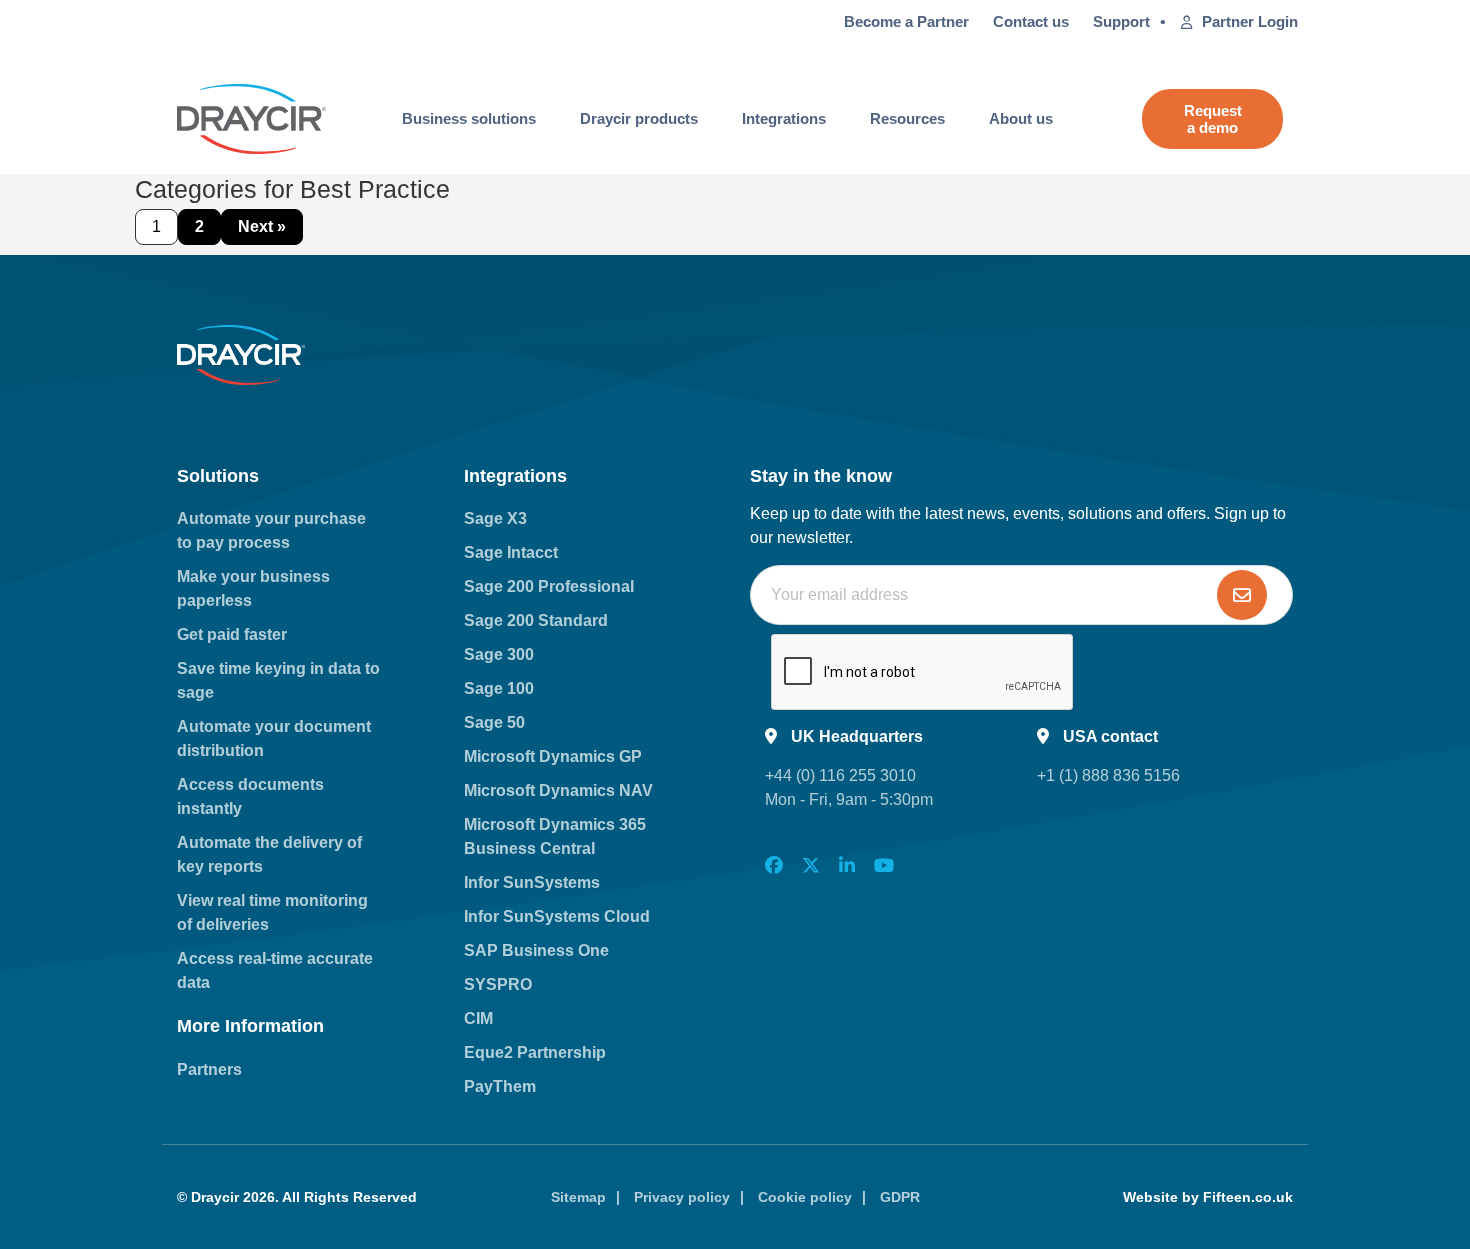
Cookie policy (805, 1197)
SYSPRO (498, 984)
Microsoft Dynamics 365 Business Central (555, 836)
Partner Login (1250, 21)
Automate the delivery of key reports (269, 854)
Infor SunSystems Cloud (557, 916)
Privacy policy (682, 1197)
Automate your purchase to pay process (271, 530)
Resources (907, 118)
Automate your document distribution (274, 738)
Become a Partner (906, 21)
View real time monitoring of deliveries (272, 912)
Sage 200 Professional (549, 586)
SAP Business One (536, 950)
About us (1021, 118)
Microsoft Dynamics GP (553, 756)
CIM (478, 1018)
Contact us (1031, 21)
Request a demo (1213, 119)
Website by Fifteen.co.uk (1208, 1197)
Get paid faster (232, 634)
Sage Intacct (511, 552)
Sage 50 (494, 722)
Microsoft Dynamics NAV (558, 790)
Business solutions (469, 118)
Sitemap (578, 1197)
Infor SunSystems (532, 882)
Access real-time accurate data (275, 970)
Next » (262, 226)
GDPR (900, 1197)
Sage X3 (495, 518)
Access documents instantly (250, 796)
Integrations (784, 118)
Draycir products (639, 118)
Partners (209, 1069)
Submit (1242, 595)
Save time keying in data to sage (278, 680)
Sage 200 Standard (536, 620)
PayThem (500, 1086)
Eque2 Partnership (535, 1052)
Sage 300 (499, 654)
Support (1121, 21)
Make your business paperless (253, 588)
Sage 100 (499, 688)
